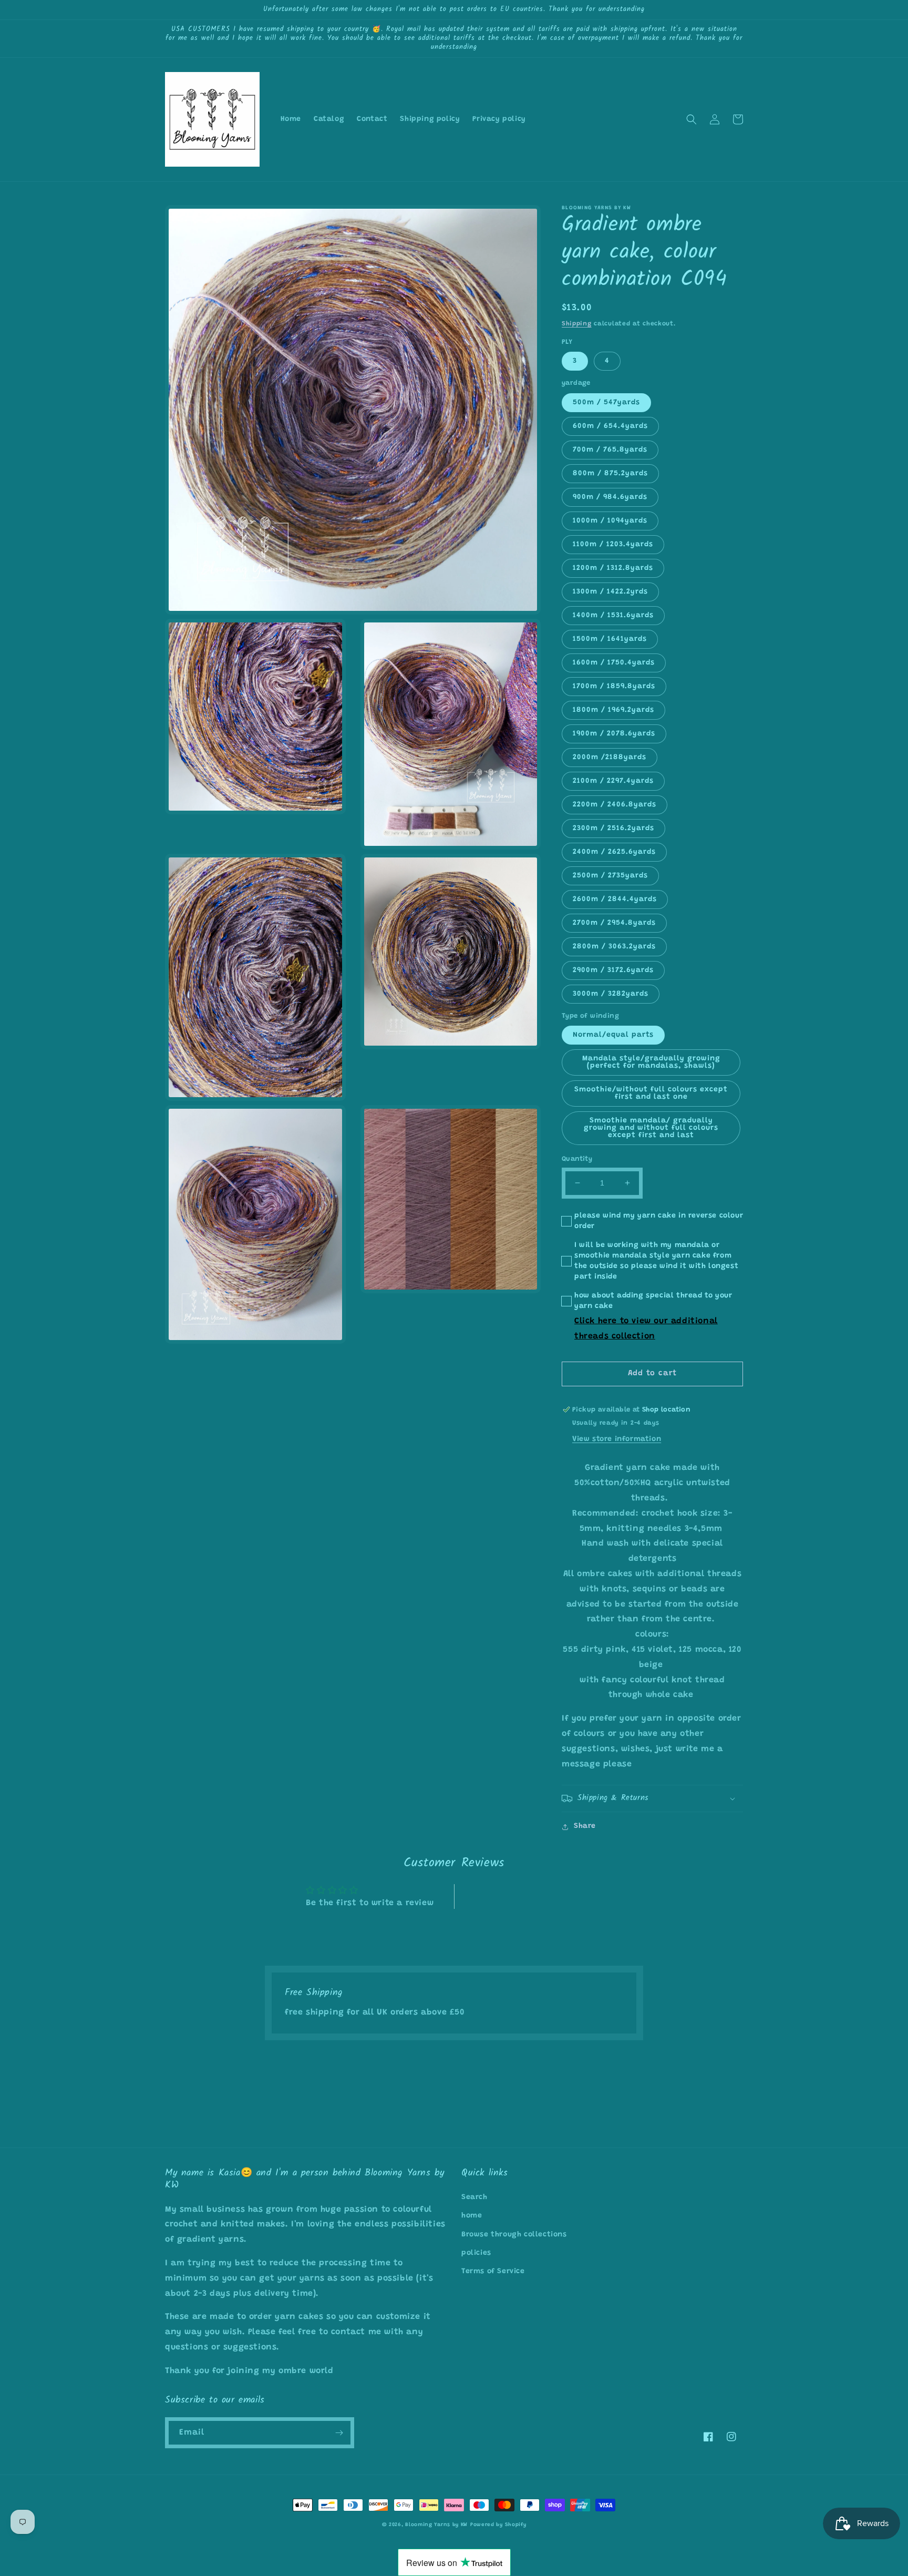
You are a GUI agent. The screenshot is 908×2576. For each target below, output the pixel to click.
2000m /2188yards (610, 758)
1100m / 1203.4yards (613, 545)
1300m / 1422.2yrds (610, 592)
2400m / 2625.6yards (614, 852)
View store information (617, 1439)
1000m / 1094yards (610, 521)
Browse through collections (514, 2235)
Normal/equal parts (613, 1035)
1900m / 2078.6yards (614, 734)
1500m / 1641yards (610, 639)
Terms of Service (493, 2272)
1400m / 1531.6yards (613, 616)
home (472, 2216)
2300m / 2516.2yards (613, 829)
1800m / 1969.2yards (613, 710)
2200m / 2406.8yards (615, 805)
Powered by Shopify (498, 2525)
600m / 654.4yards (610, 426)
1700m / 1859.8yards (614, 687)
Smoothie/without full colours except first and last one (651, 1093)
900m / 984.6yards (610, 497)
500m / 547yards (606, 403)
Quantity (577, 1159)
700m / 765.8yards (610, 450)
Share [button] (585, 1826)
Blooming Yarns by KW (436, 2525)
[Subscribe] (339, 2433)
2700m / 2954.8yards (614, 923)
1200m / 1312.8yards (613, 568)
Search (474, 2197)
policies (476, 2253)
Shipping (577, 324)
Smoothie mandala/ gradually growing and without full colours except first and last (651, 1128)
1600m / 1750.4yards (614, 663)
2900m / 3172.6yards (613, 970)
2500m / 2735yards (610, 876)
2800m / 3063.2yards (614, 947)
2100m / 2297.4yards (613, 781)
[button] (692, 119)
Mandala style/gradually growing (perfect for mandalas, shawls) (651, 1062)
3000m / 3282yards (611, 994)
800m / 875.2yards (610, 474)
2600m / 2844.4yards (615, 899)
